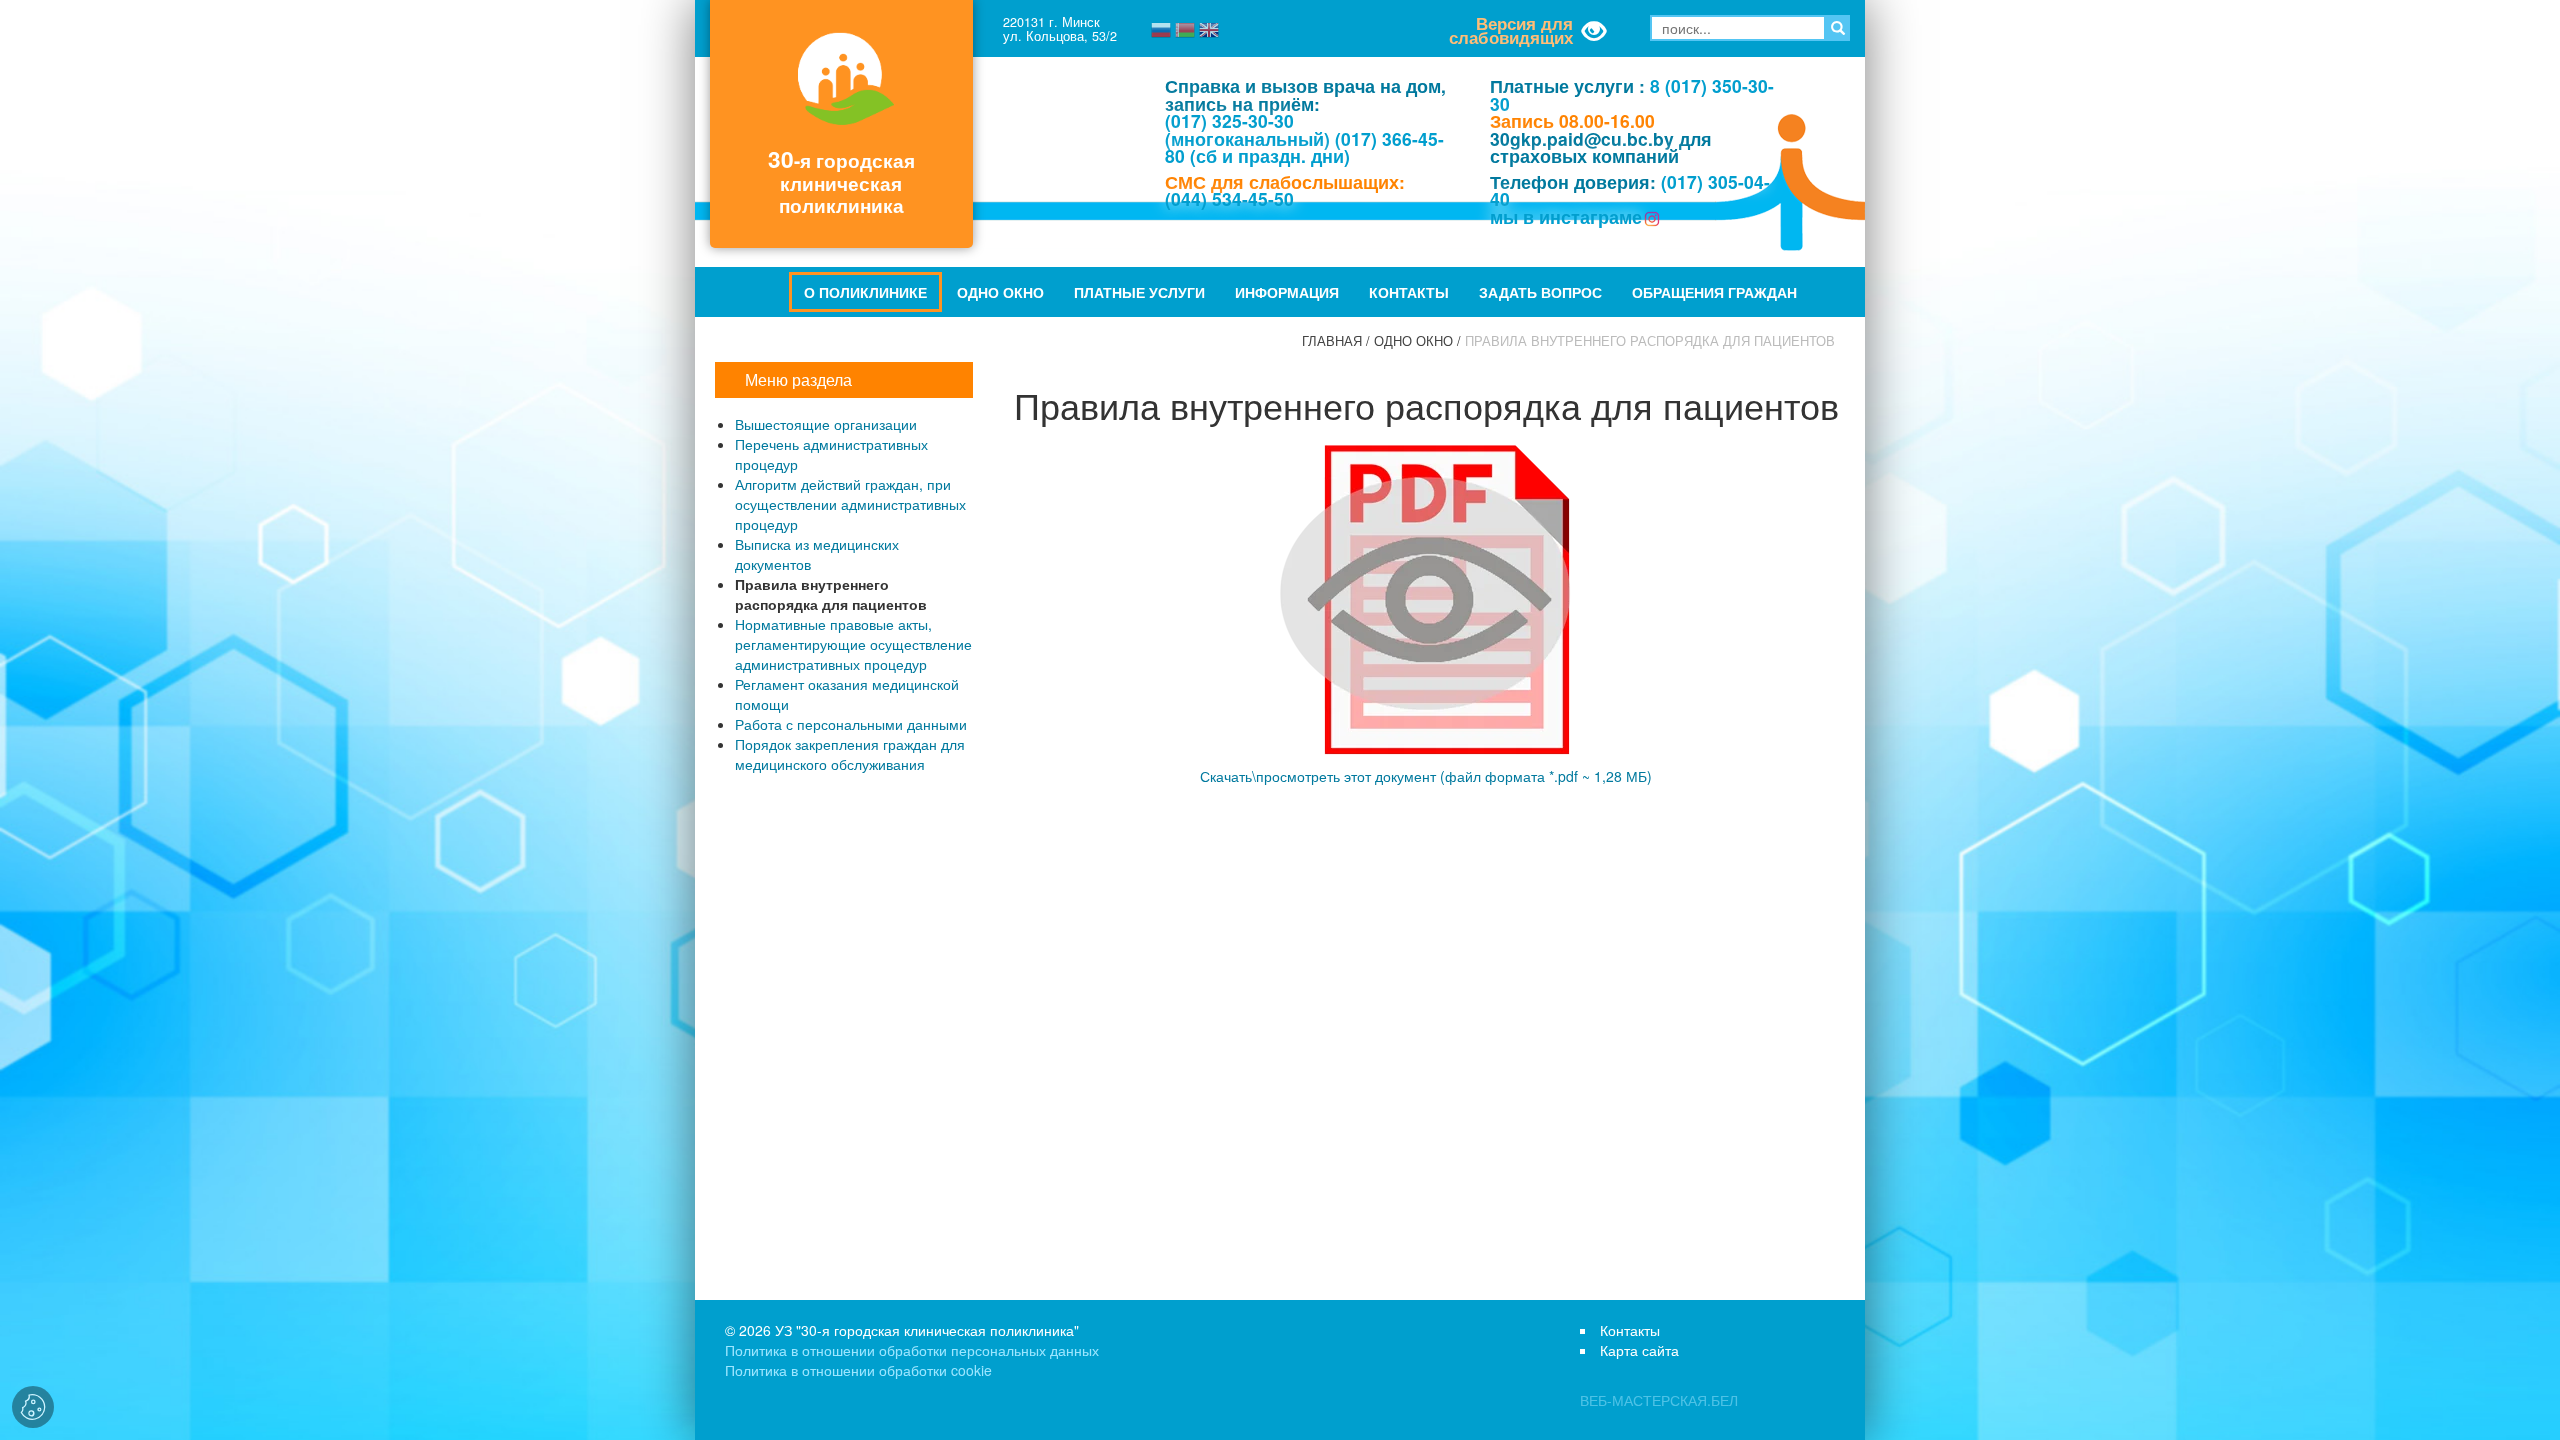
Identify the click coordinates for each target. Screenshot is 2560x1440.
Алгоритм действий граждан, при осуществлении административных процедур (850, 504)
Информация (1287, 292)
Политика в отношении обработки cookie (858, 1370)
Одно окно (1000, 292)
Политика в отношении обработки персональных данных (912, 1350)
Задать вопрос (1540, 292)
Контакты (1409, 292)
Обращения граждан (1714, 292)
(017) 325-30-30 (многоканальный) (1247, 129)
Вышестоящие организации (826, 424)
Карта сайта (1639, 1350)
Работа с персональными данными (851, 724)
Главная (1332, 341)
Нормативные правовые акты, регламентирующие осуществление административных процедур (853, 644)
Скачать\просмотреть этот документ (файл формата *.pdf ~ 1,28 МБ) (1426, 776)
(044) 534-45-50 (1229, 198)
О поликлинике (865, 292)
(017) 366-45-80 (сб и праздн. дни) (1304, 147)
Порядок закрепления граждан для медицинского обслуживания (850, 754)
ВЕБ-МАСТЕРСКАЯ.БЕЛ (1659, 1400)
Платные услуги (1139, 292)
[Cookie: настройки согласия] (33, 1407)
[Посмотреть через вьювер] (1426, 595)
